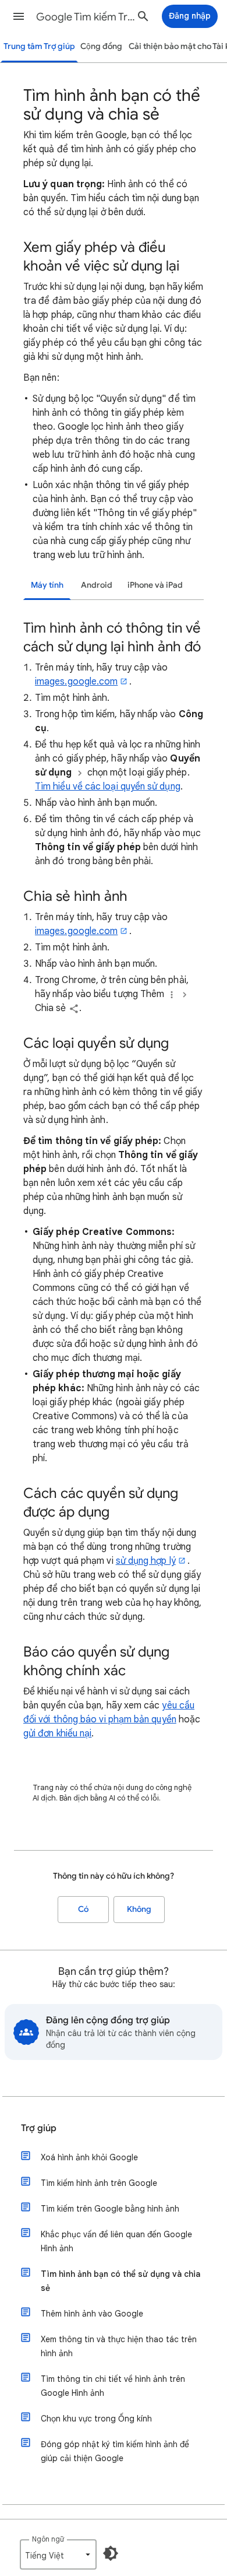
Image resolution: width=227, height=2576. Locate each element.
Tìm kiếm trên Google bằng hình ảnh (110, 2209)
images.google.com (76, 682)
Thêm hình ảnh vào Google (92, 2314)
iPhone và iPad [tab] (155, 585)
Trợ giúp (39, 2128)
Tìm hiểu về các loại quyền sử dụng (108, 787)
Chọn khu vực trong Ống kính (96, 2419)
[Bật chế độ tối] (111, 2553)
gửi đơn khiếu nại (57, 1733)
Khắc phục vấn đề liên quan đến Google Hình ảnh (116, 2241)
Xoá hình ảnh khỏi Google (89, 2157)
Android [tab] (97, 585)
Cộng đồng (101, 46)
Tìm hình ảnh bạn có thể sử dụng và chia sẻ (120, 2281)
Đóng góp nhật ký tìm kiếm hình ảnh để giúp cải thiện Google (115, 2451)
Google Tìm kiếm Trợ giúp (88, 17)
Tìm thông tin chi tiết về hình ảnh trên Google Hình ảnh (113, 2386)
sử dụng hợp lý (146, 1561)
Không (139, 1909)
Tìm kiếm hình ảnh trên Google (99, 2183)
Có (83, 1909)
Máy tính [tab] (47, 585)
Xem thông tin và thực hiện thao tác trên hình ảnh (119, 2346)
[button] (19, 16)
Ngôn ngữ (48, 2539)
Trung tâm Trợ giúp (39, 46)
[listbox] (58, 2554)
